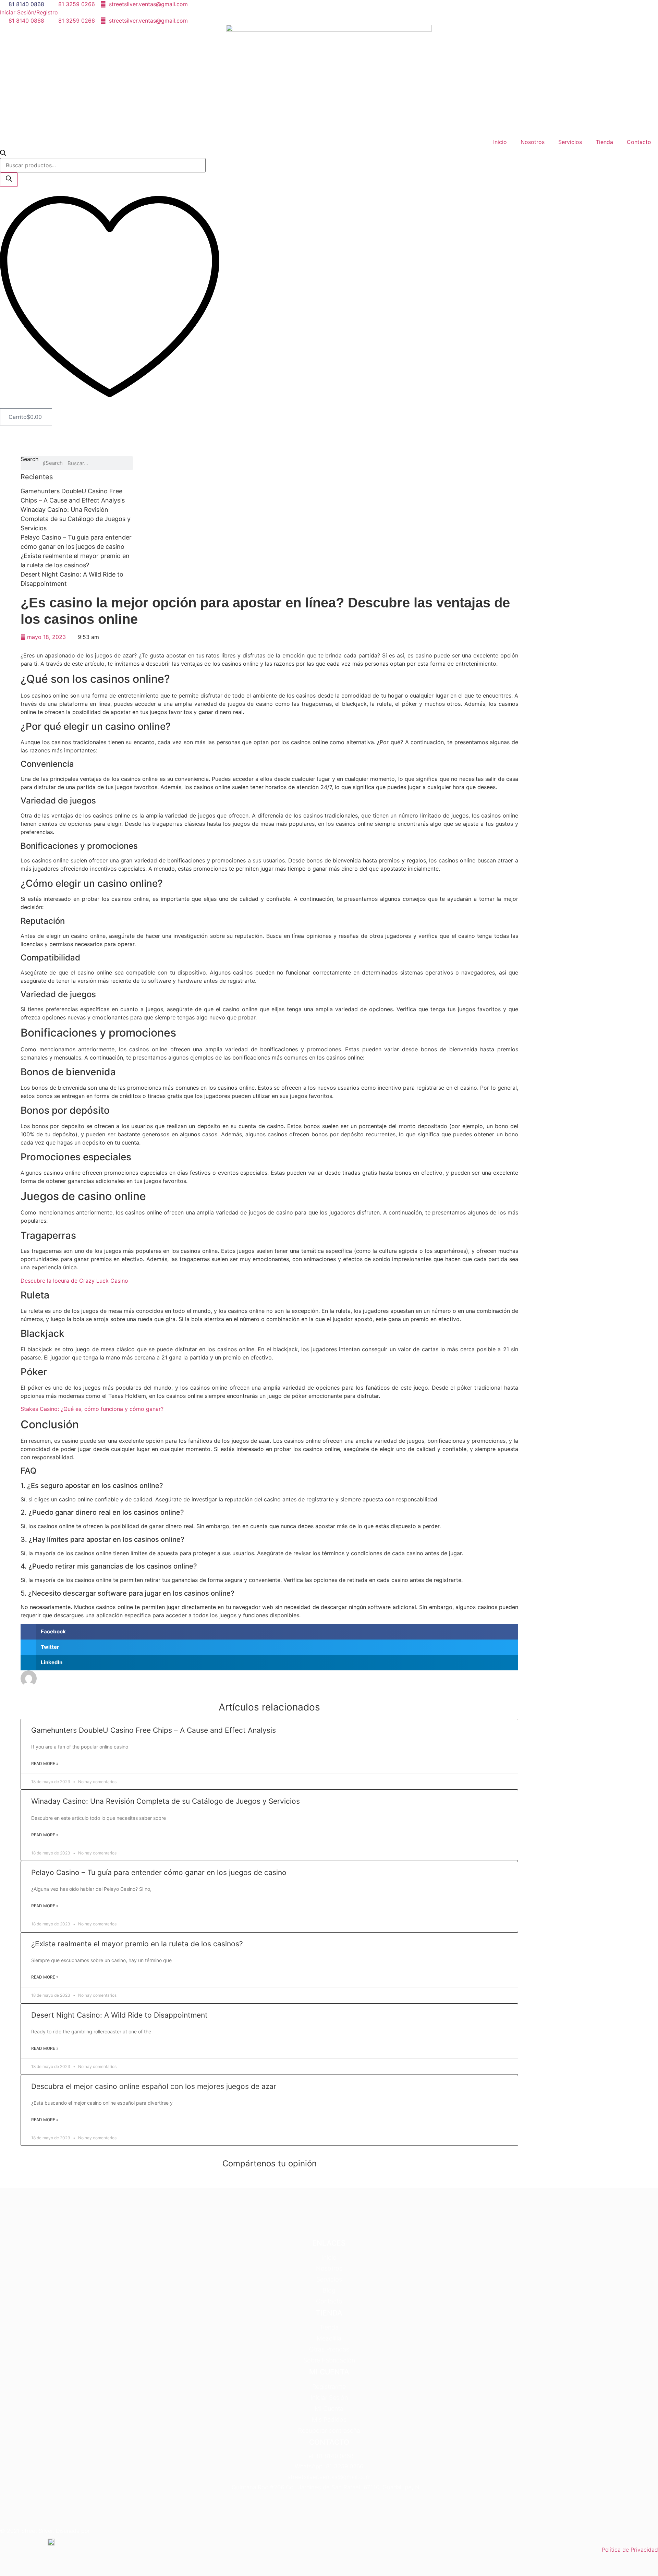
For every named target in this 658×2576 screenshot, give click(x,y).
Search (29, 459)
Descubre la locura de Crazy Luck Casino (74, 1281)
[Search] (9, 180)
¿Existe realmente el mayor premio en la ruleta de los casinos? (137, 1944)
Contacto (639, 142)
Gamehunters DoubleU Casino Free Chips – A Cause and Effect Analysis (154, 1730)
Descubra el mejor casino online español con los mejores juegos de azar (154, 2086)
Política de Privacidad (630, 2550)
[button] (269, 1632)
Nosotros (533, 142)
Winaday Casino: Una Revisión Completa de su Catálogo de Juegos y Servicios (76, 519)
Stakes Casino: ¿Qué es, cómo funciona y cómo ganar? (92, 1409)
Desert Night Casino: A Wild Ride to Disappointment (119, 2015)
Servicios (570, 142)
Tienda (604, 142)
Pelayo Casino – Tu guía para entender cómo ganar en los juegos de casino (159, 1872)
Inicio (500, 142)
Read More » (45, 1763)
